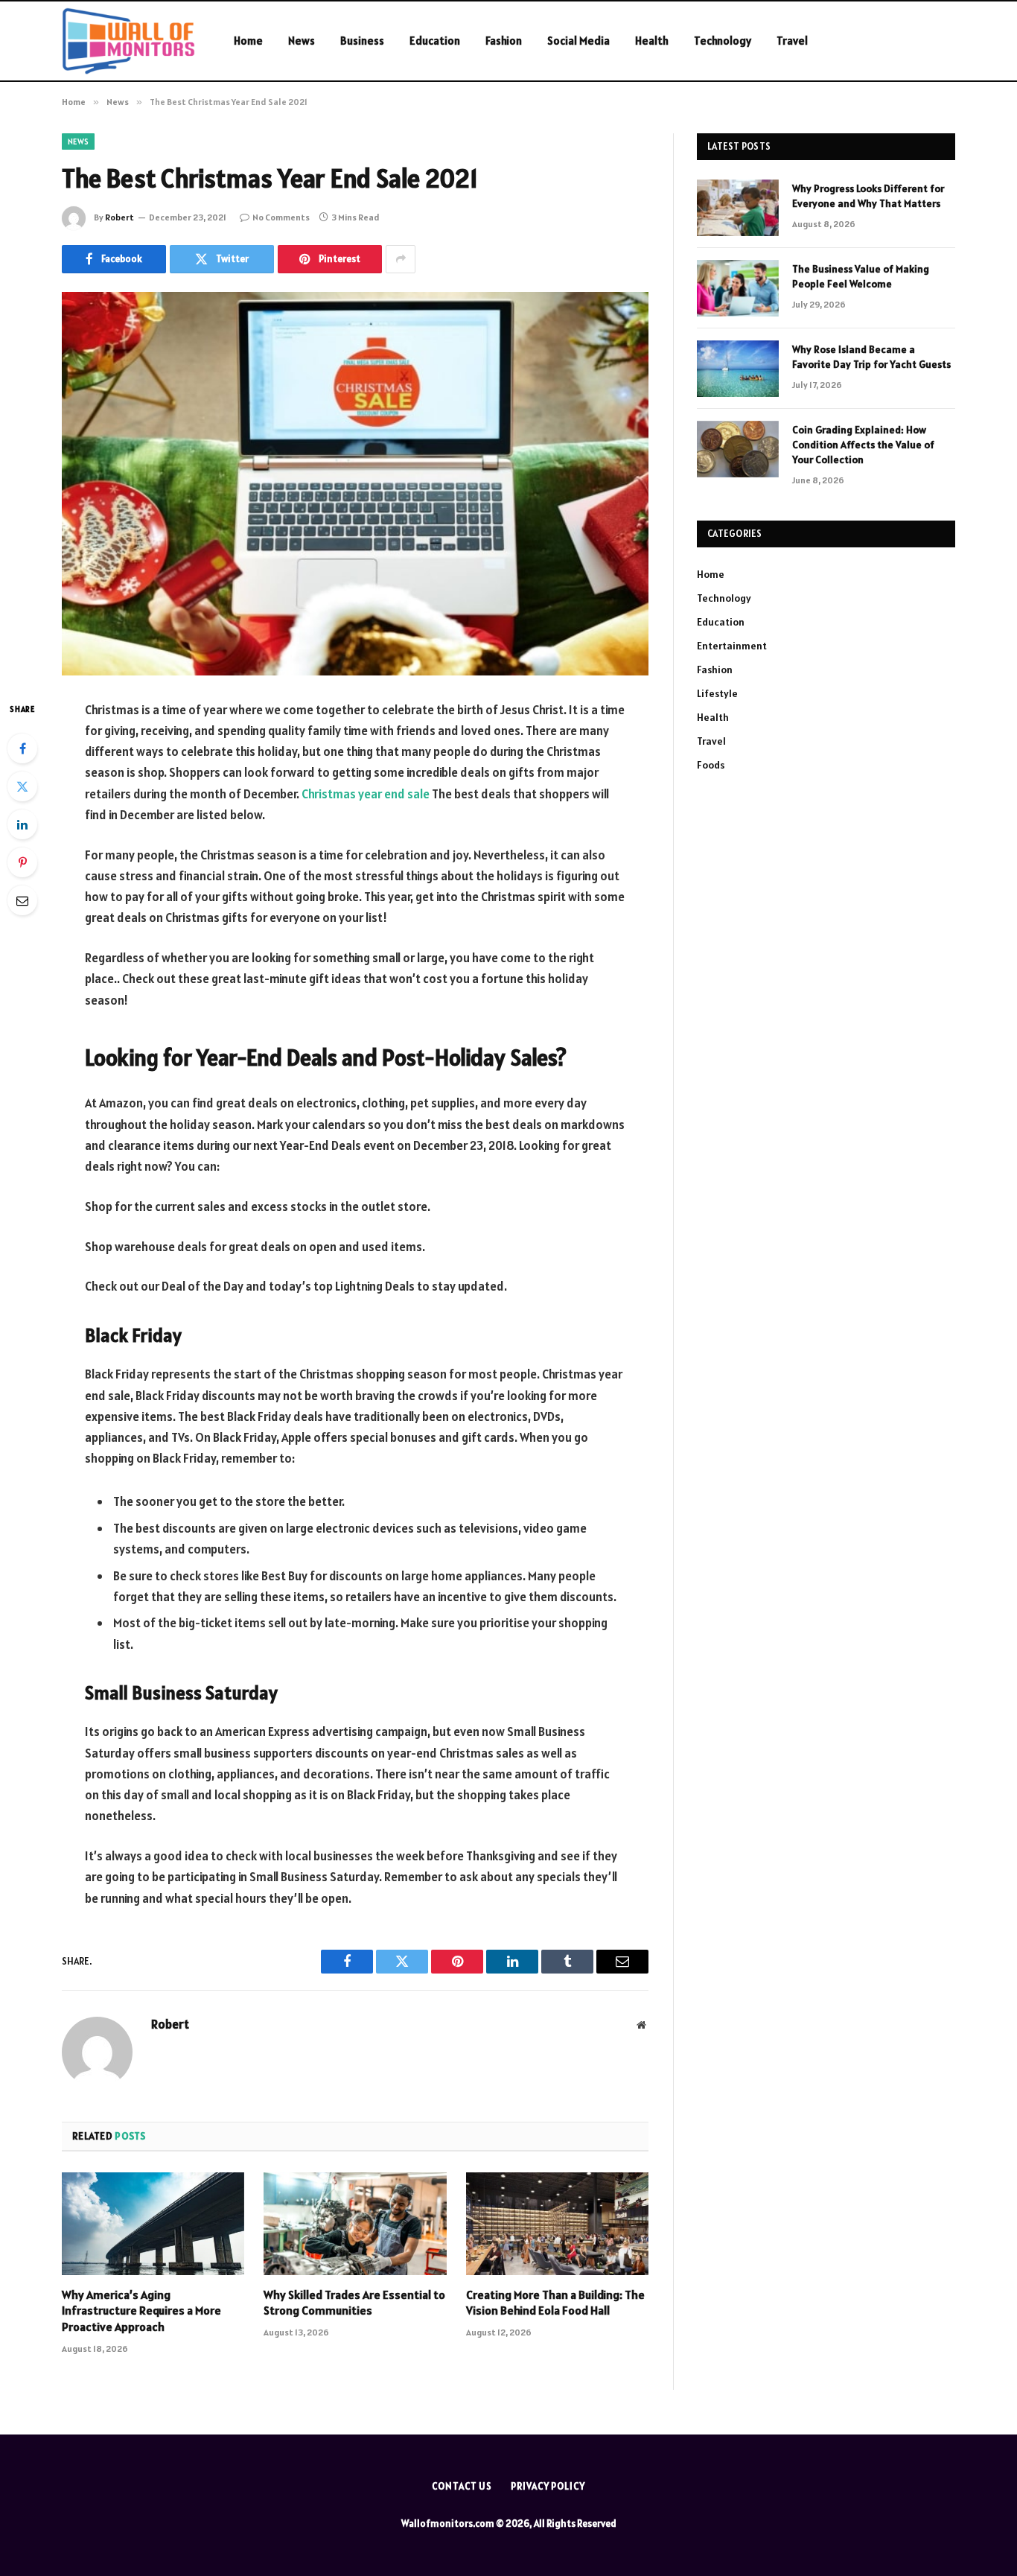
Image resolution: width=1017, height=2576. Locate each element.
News (302, 41)
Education (435, 41)
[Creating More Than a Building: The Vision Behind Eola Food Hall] (557, 2224)
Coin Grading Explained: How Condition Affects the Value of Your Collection (863, 445)
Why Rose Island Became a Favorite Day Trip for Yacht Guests (871, 357)
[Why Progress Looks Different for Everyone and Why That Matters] (738, 208)
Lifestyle (717, 693)
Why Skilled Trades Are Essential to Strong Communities (354, 2303)
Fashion (504, 41)
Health (652, 41)
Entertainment (732, 646)
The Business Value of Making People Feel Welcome (861, 276)
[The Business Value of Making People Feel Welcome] (738, 288)
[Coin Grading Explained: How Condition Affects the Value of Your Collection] (738, 449)
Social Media (578, 41)
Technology (723, 41)
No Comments (281, 217)
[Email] (22, 900)
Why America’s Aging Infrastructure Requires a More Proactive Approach (141, 2311)
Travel (792, 41)
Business (362, 41)
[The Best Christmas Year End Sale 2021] (355, 484)
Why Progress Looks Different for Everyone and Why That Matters (868, 196)
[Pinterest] (22, 862)
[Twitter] (22, 786)
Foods (711, 765)
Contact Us (462, 2486)
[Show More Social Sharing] (401, 259)
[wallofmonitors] (128, 41)
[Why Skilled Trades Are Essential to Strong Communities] (355, 2224)
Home (248, 41)
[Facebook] (22, 748)
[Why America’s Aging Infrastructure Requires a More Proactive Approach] (153, 2224)
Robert (119, 217)
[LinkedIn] (22, 824)
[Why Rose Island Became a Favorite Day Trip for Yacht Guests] (738, 369)
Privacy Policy (548, 2486)
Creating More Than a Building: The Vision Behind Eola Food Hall (555, 2303)
